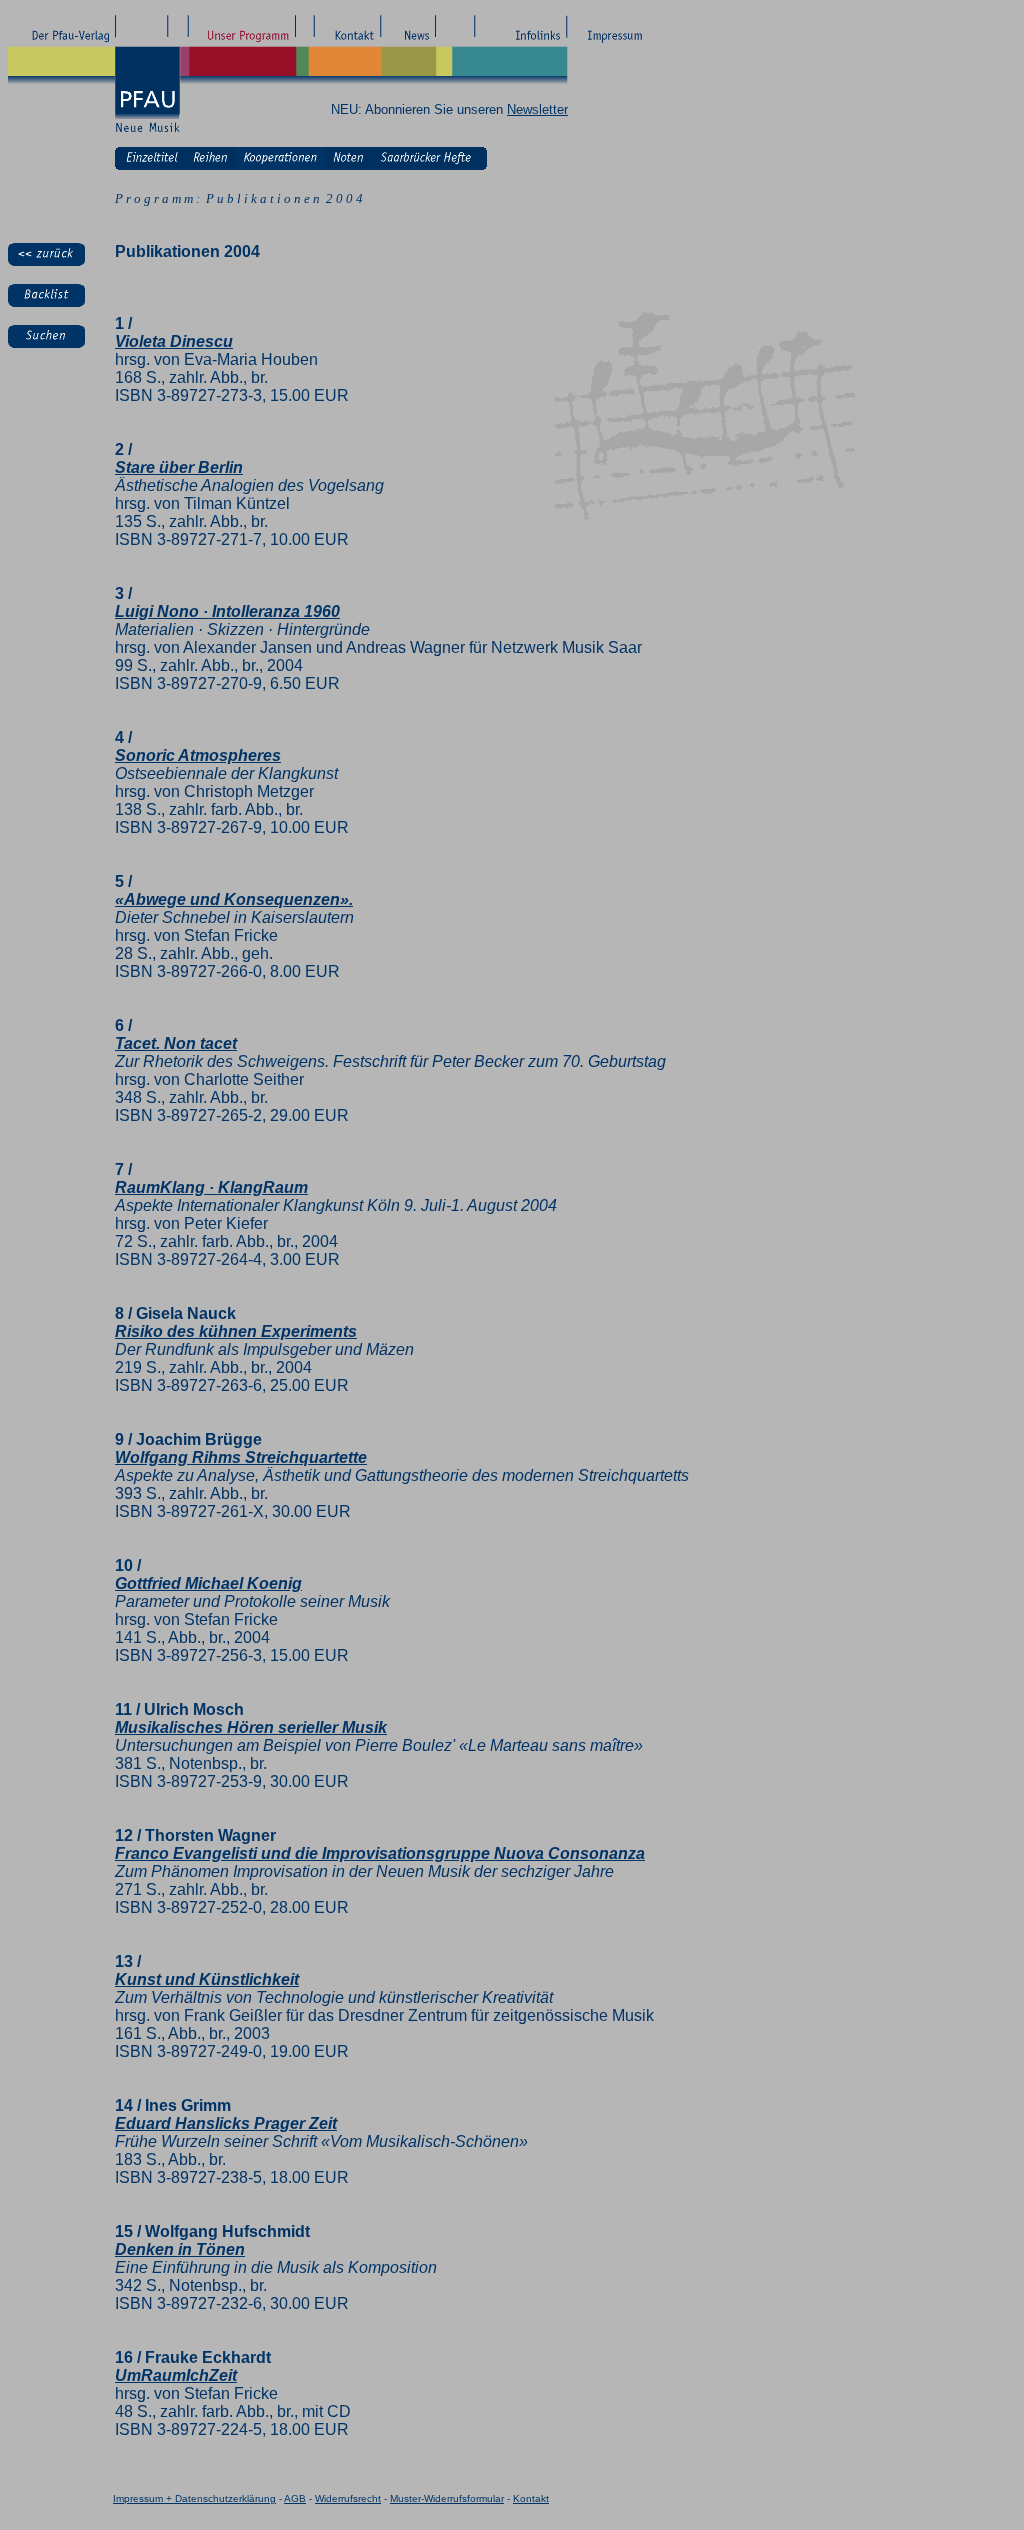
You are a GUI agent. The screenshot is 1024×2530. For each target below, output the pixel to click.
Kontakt (531, 2498)
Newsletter (537, 109)
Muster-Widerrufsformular (447, 2498)
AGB (295, 2498)
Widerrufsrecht (348, 2498)
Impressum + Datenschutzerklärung (194, 2498)
